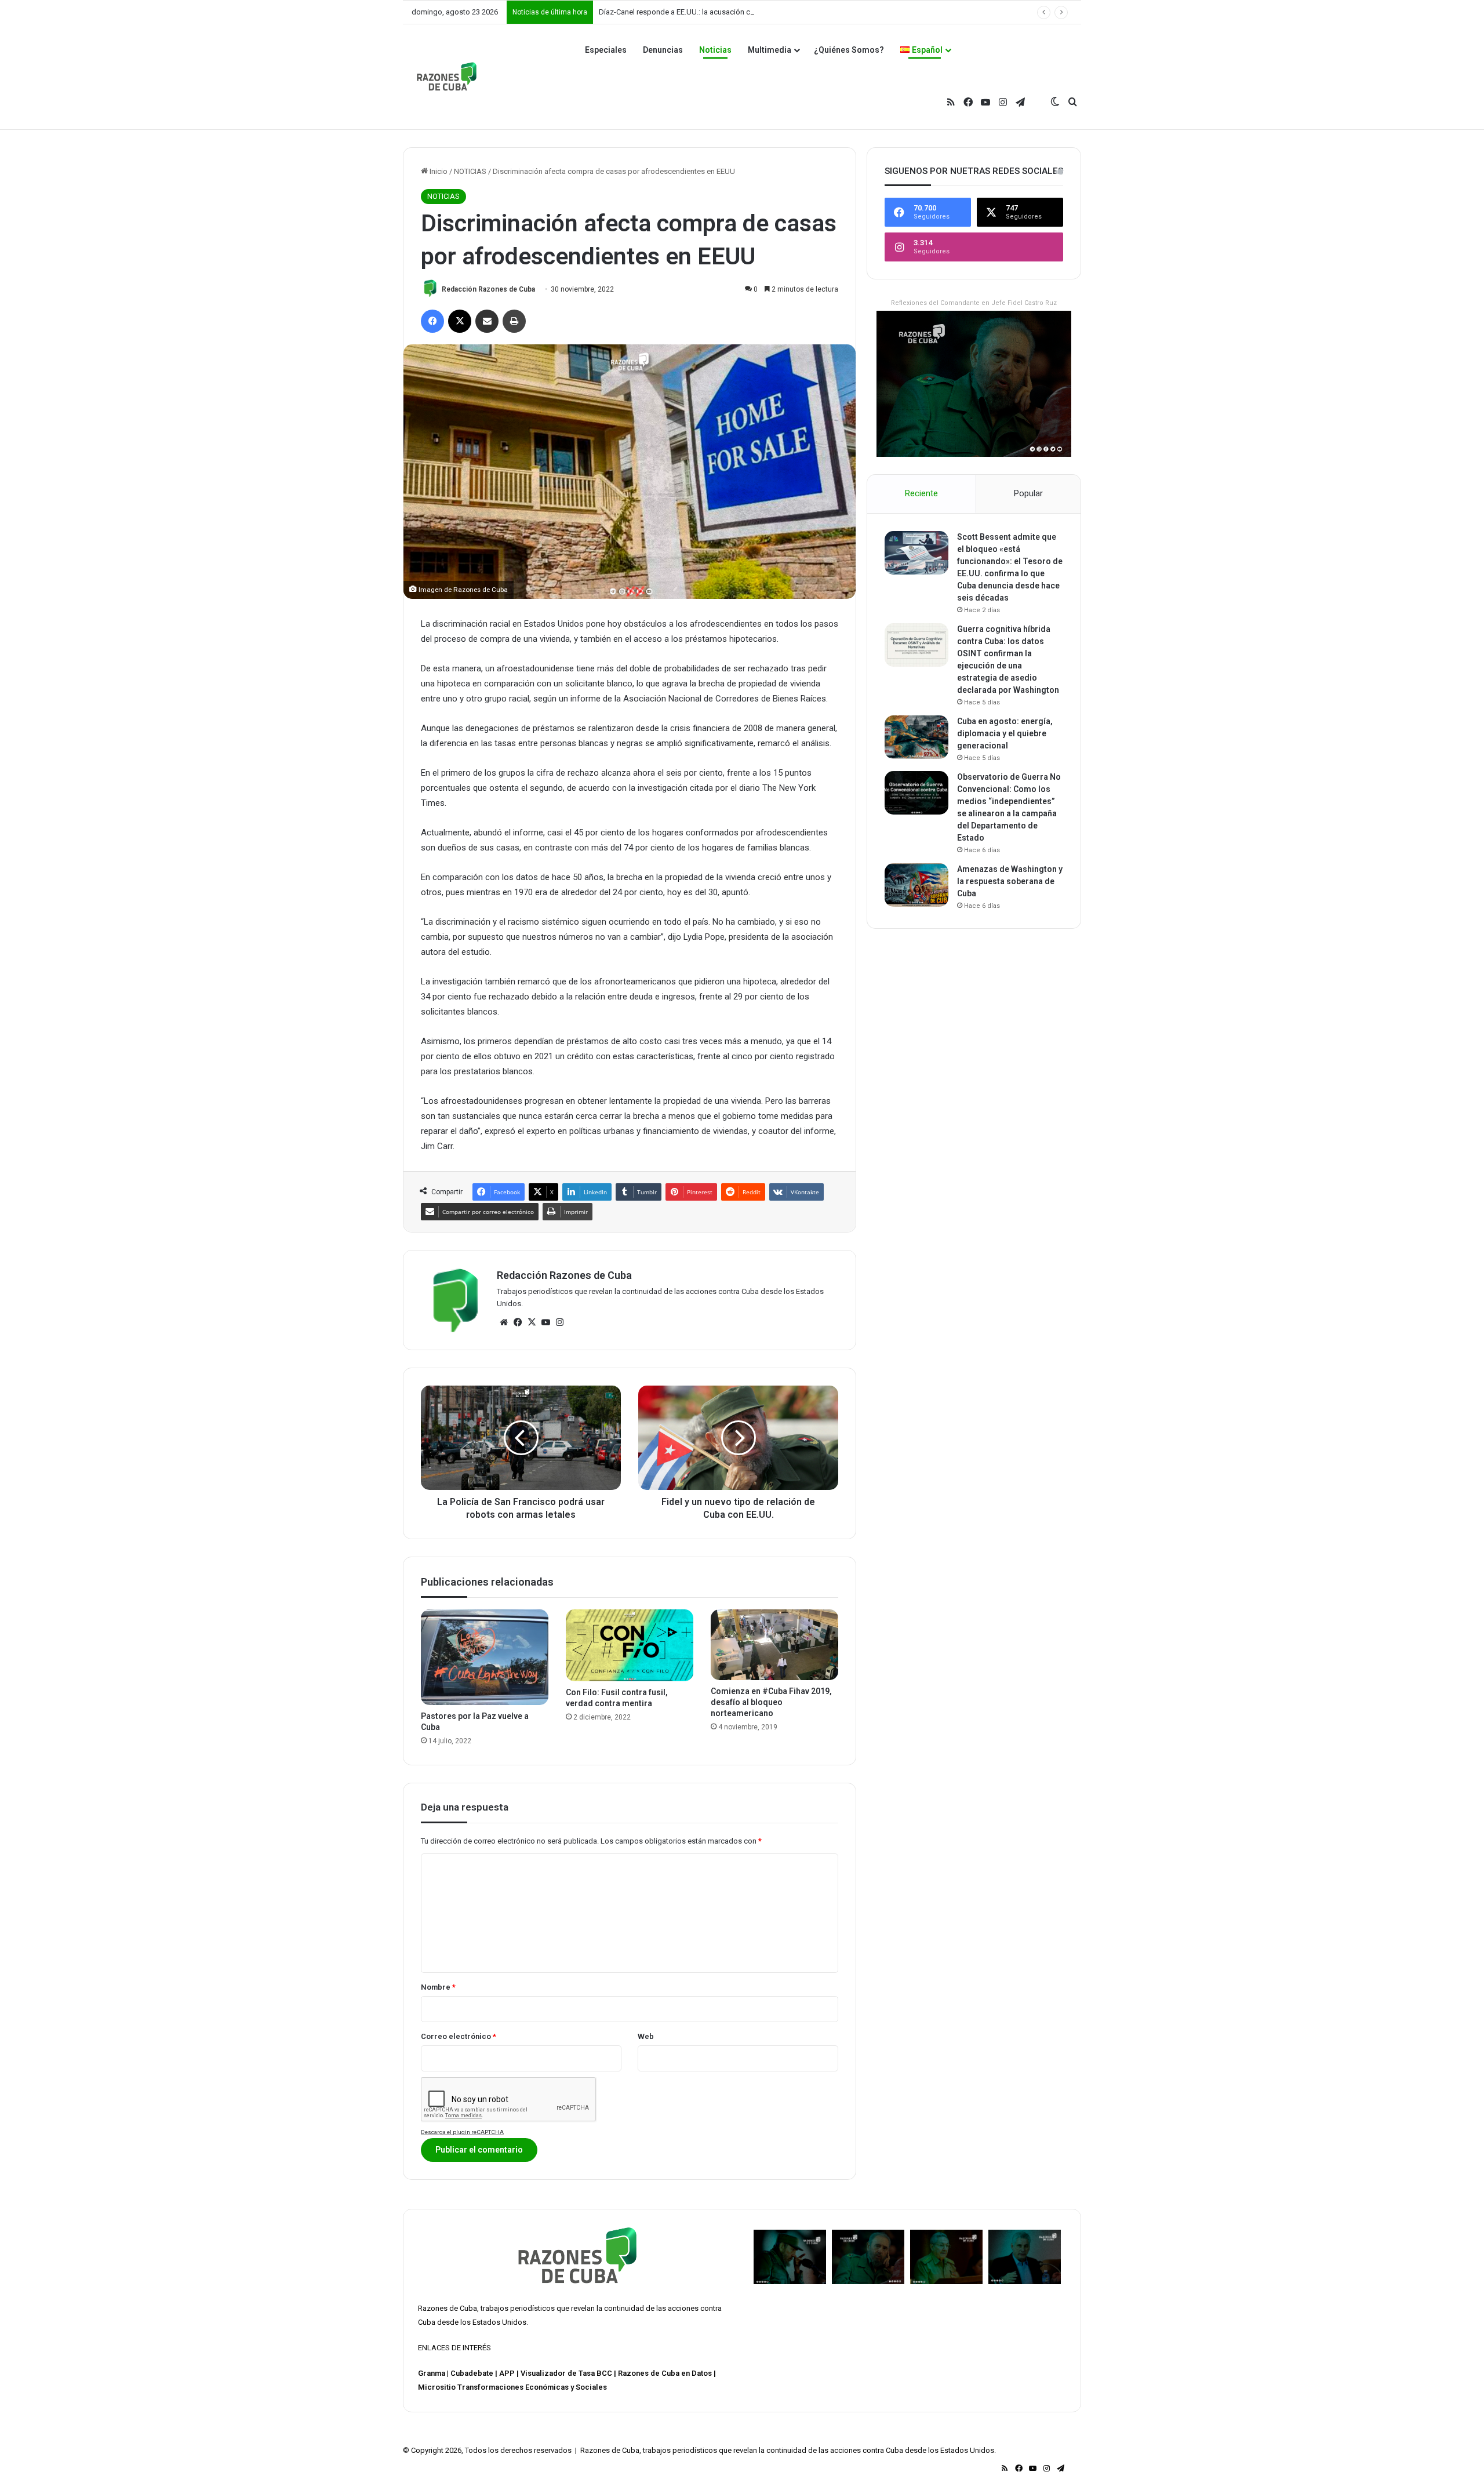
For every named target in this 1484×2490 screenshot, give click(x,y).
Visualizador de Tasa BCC (566, 2373)
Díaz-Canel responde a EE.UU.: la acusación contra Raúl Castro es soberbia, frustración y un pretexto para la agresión (794, 12)
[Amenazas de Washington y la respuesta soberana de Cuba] (916, 885)
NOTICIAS (470, 171)
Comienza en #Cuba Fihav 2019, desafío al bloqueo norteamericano (771, 1702)
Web (646, 2036)
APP (507, 2373)
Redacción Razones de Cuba (488, 289)
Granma (432, 2373)
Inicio (438, 171)
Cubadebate (472, 2373)
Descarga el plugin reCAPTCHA (462, 2132)
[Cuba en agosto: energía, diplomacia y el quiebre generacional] (916, 737)
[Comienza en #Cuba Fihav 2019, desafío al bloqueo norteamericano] (774, 1645)
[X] (532, 1322)
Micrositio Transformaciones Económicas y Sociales (512, 2387)
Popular (1028, 493)
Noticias (715, 50)
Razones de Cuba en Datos (665, 2373)
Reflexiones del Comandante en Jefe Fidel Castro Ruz (974, 303)
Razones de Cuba (448, 2308)
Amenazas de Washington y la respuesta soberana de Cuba (1010, 881)
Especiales (606, 50)
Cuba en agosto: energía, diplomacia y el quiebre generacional (1005, 733)
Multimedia (770, 50)
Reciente (921, 493)
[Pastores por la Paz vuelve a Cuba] (485, 1657)
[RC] (447, 77)
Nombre (438, 1987)
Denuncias (663, 50)
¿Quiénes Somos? (849, 50)
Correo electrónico (459, 2036)
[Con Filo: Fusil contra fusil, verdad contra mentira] (630, 1645)
